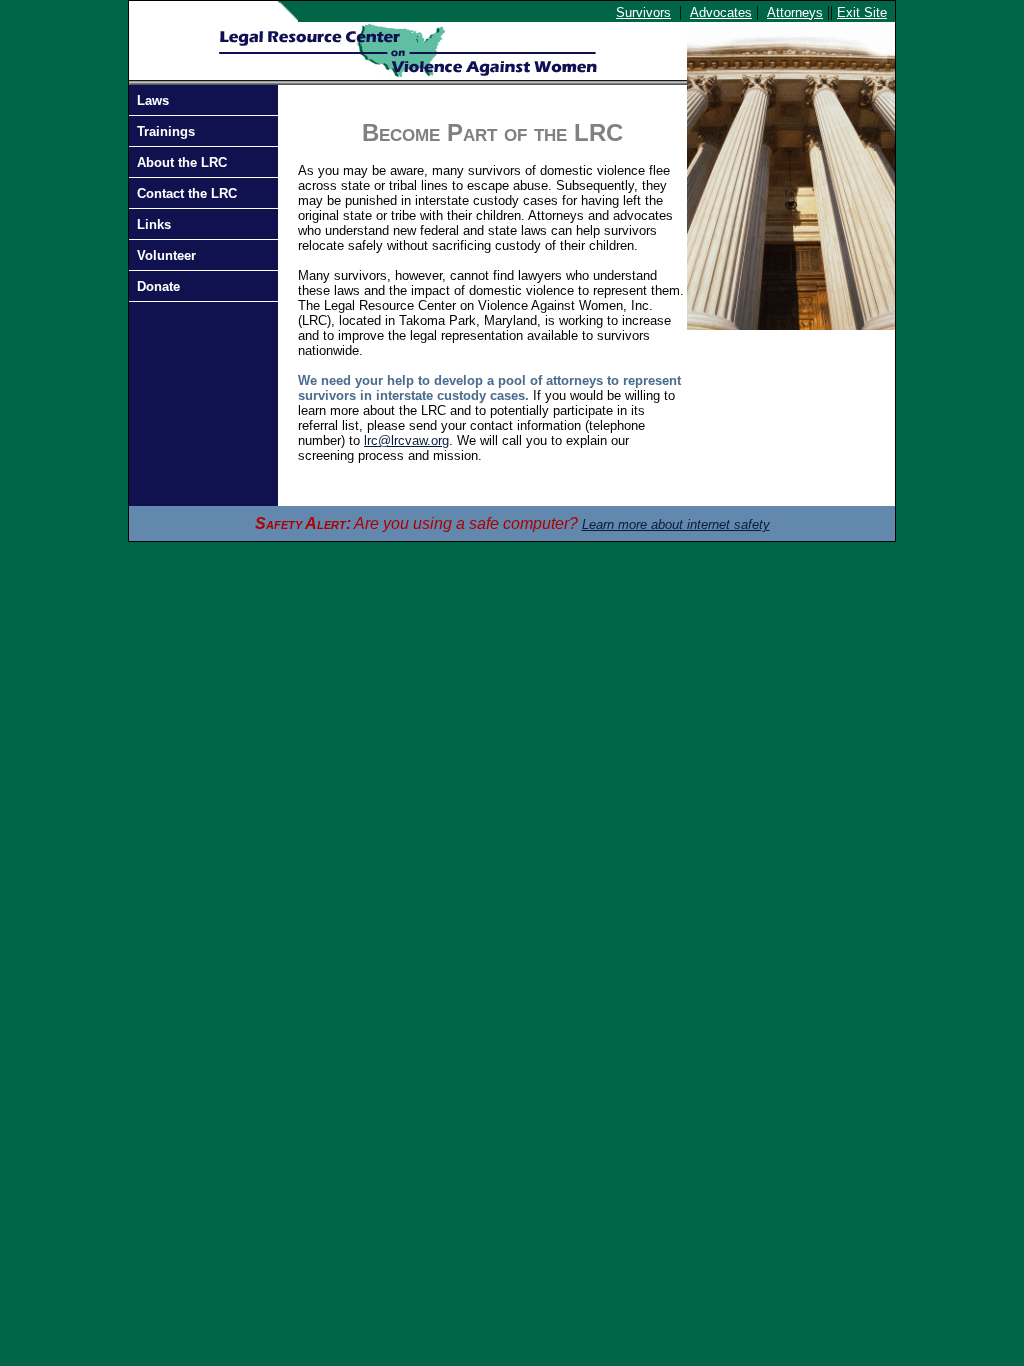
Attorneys (795, 12)
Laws (153, 100)
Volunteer (166, 255)
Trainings (166, 131)
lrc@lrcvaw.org (406, 440)
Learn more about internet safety (676, 524)
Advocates (721, 12)
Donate (158, 286)
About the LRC (182, 162)
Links (154, 224)
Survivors (643, 12)
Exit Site (862, 12)
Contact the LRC (187, 193)
